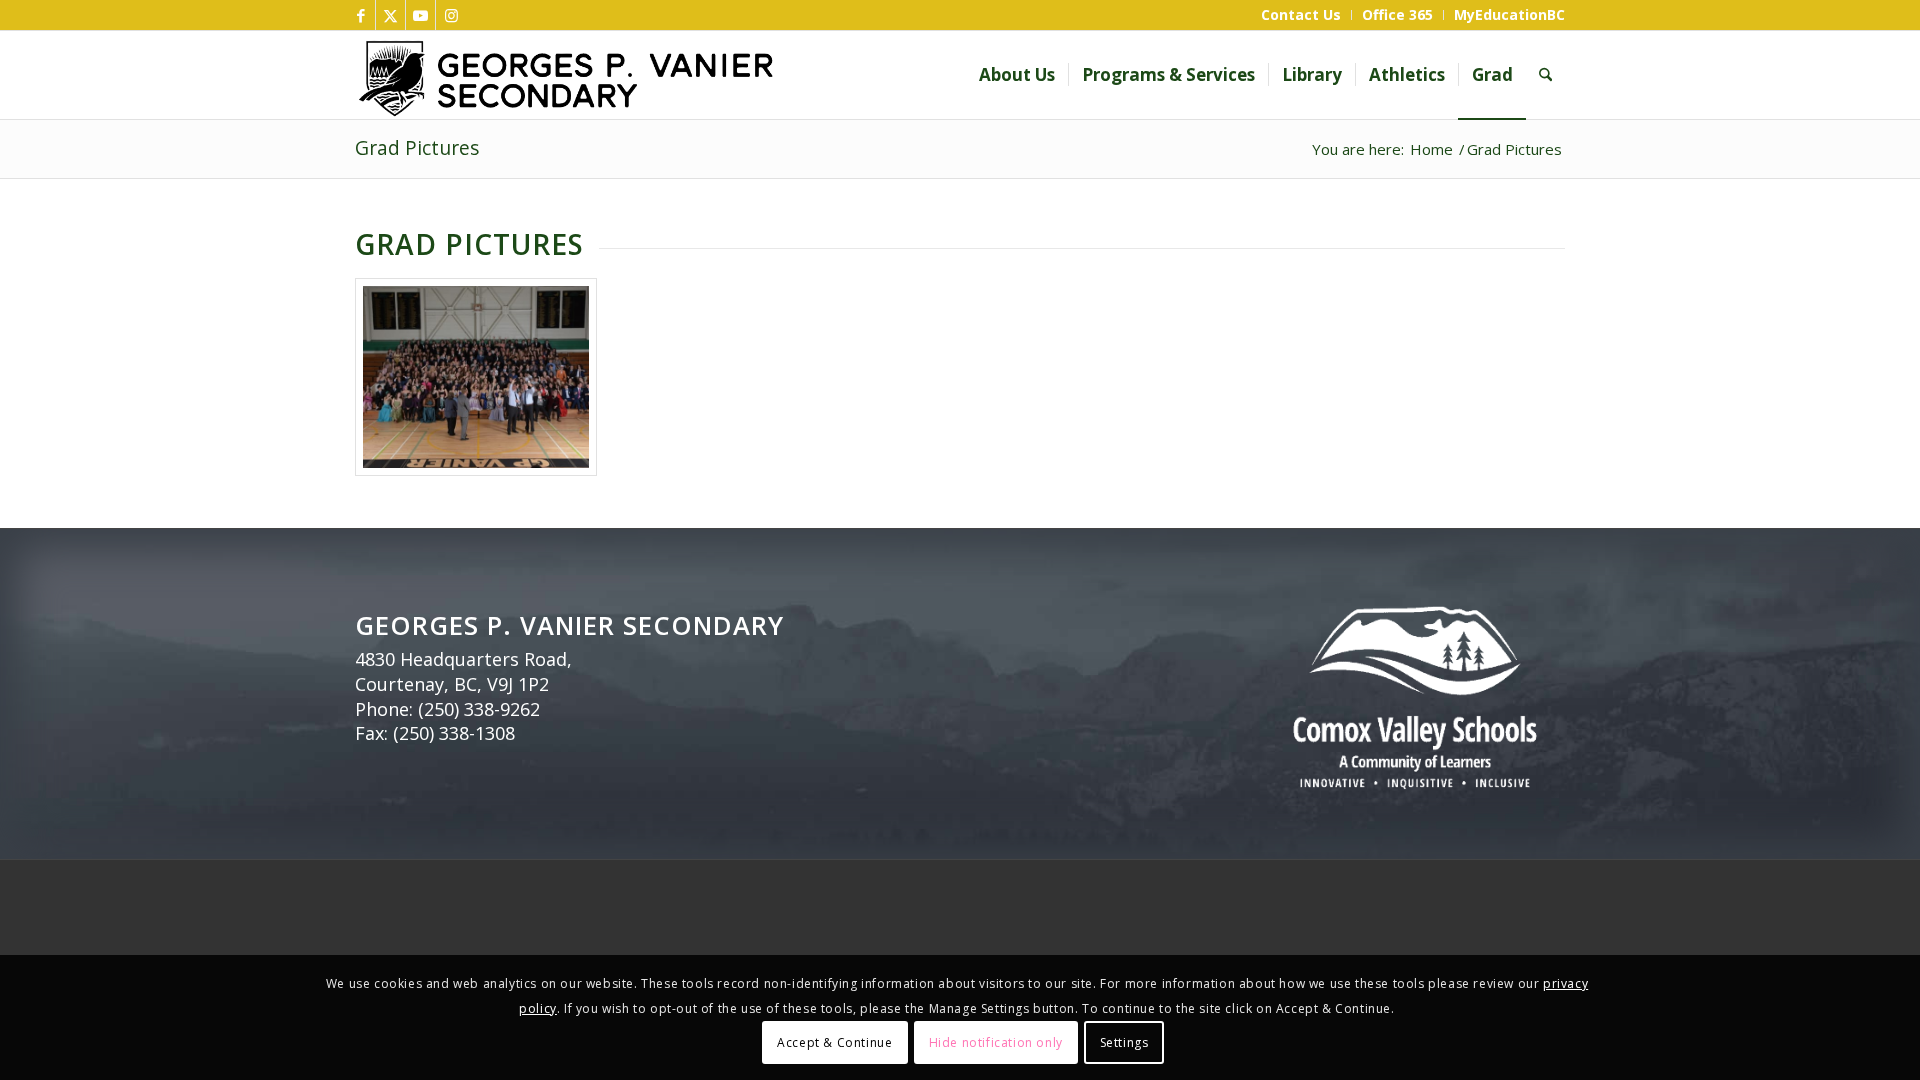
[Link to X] (390, 15)
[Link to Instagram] (451, 15)
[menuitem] (1301, 15)
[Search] (1545, 75)
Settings (1124, 1041)
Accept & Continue (834, 1041)
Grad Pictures (417, 147)
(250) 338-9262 (479, 709)
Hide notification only (996, 1041)
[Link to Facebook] (360, 15)
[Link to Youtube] (420, 15)
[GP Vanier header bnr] (688, 75)
